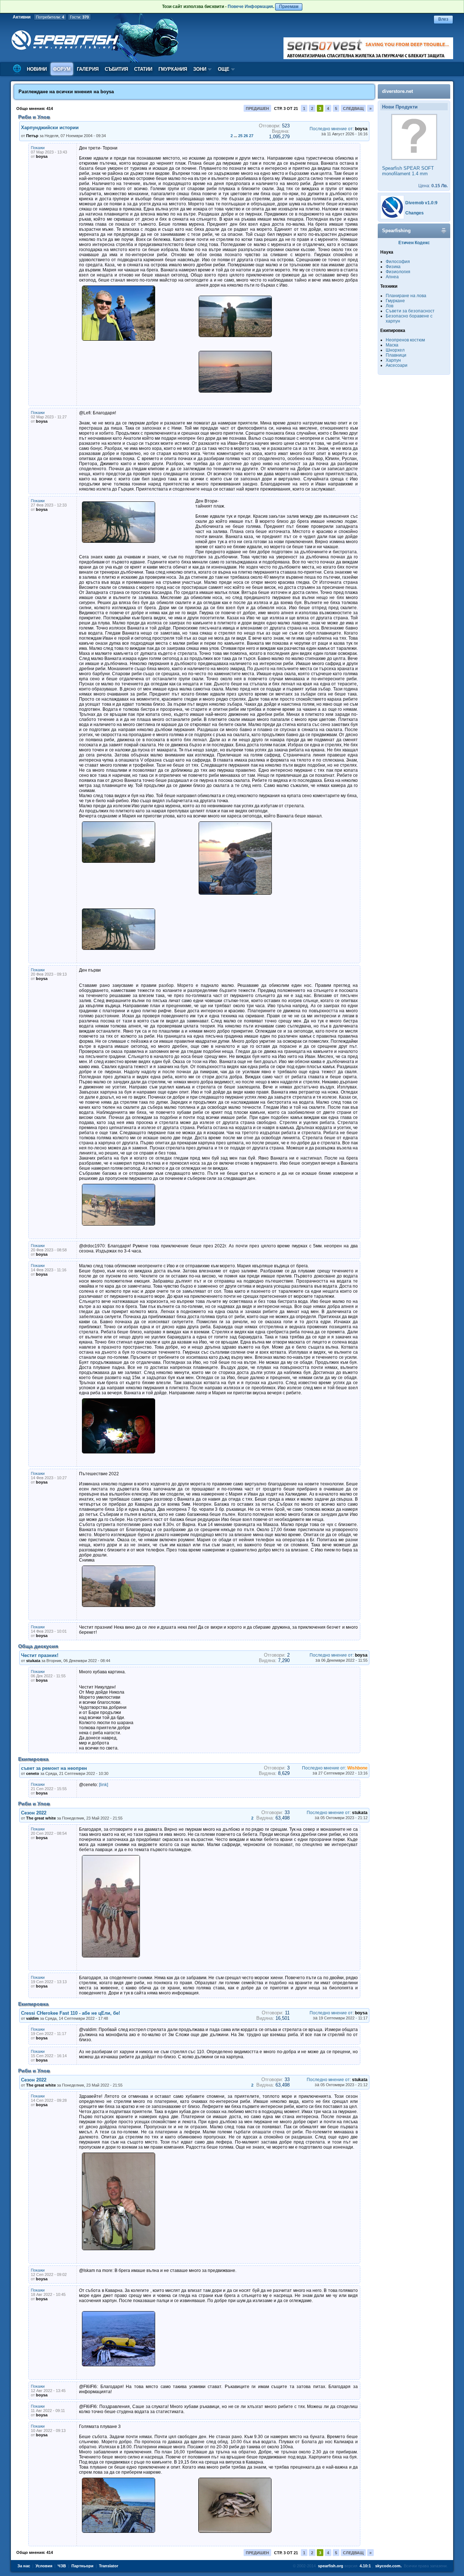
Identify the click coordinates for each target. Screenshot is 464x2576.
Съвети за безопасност (410, 311)
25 (240, 136)
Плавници (396, 355)
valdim (32, 2018)
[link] (103, 1785)
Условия (44, 2566)
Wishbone (357, 1768)
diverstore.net (397, 91)
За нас (24, 2566)
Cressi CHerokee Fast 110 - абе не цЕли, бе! (71, 2013)
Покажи (38, 148)
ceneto (33, 1773)
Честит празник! (40, 1655)
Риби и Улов (34, 117)
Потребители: (50, 17)
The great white (41, 1818)
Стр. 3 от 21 (286, 108)
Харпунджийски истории (50, 128)
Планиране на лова (406, 296)
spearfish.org (331, 2566)
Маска (392, 345)
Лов (390, 306)
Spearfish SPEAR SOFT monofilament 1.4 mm (408, 171)
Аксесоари (397, 365)
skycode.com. (388, 2566)
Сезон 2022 (34, 1813)
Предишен (257, 108)
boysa (107, 92)
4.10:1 (365, 2566)
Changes (415, 213)
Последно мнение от (331, 129)
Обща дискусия (38, 1646)
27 (251, 136)
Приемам (289, 7)
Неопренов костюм (405, 340)
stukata (33, 1661)
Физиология (398, 272)
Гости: (79, 17)
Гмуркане (395, 301)
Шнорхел (395, 350)
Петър (32, 136)
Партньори (82, 2566)
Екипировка (33, 1759)
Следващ (353, 108)
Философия (398, 262)
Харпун (393, 360)
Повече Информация (250, 7)
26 (246, 136)
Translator (109, 2566)
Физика (393, 267)
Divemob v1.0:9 (421, 203)
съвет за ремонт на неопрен (54, 1768)
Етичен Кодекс (414, 243)
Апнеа (392, 277)
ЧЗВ (62, 2566)
